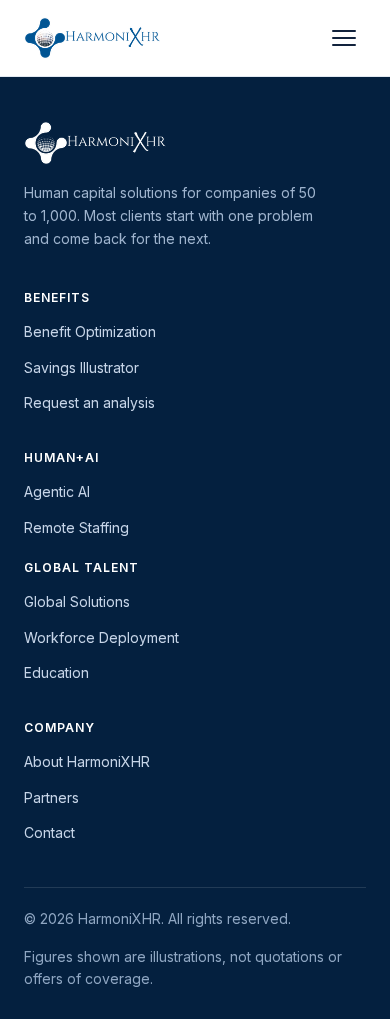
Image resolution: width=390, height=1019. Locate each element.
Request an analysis (89, 402)
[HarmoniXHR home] (92, 38)
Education (56, 672)
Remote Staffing (76, 527)
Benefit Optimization (90, 331)
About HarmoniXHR (87, 761)
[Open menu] (344, 38)
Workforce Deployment (101, 637)
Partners (51, 797)
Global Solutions (77, 601)
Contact (49, 832)
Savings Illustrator (81, 367)
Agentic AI (57, 491)
